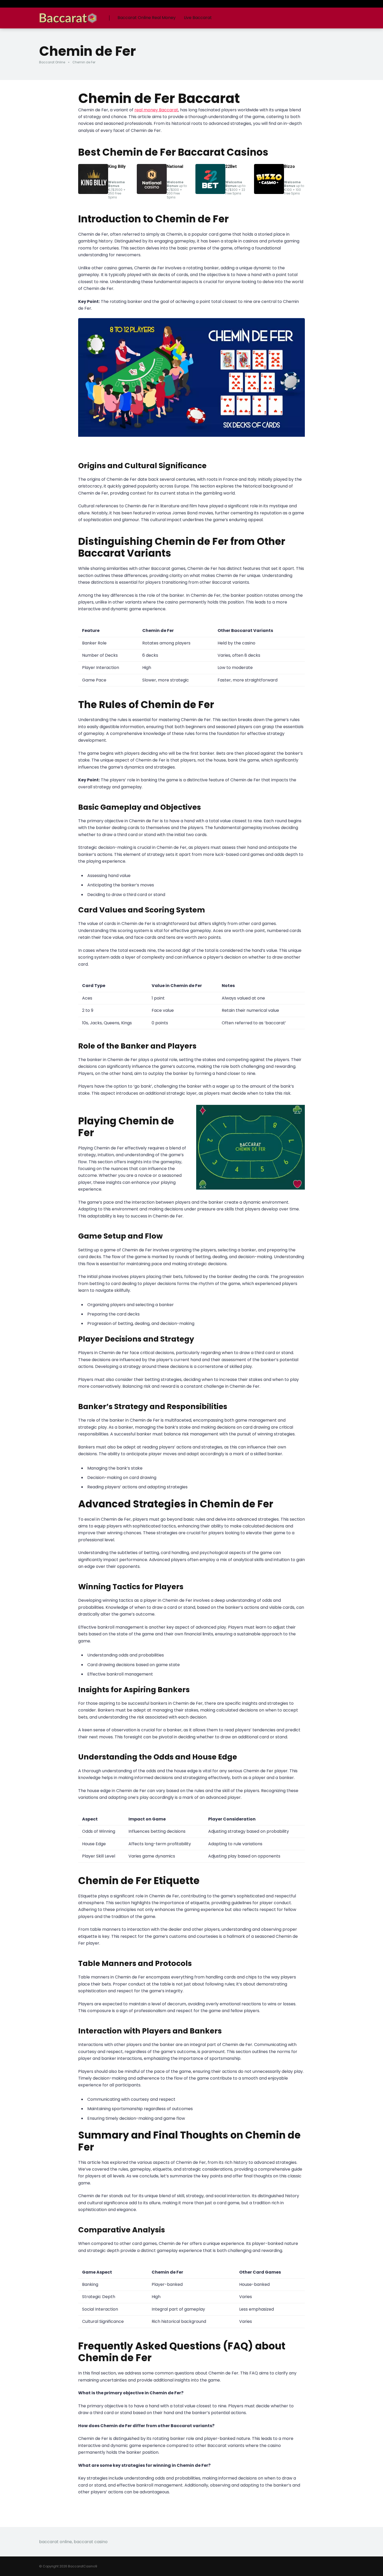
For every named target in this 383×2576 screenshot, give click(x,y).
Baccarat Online (52, 62)
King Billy (117, 166)
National (175, 166)
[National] (152, 193)
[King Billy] (93, 193)
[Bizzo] (269, 193)
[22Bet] (210, 193)
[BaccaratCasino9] (68, 16)
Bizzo (289, 166)
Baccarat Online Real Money (147, 18)
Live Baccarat (198, 18)
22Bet (231, 166)
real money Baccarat (156, 110)
